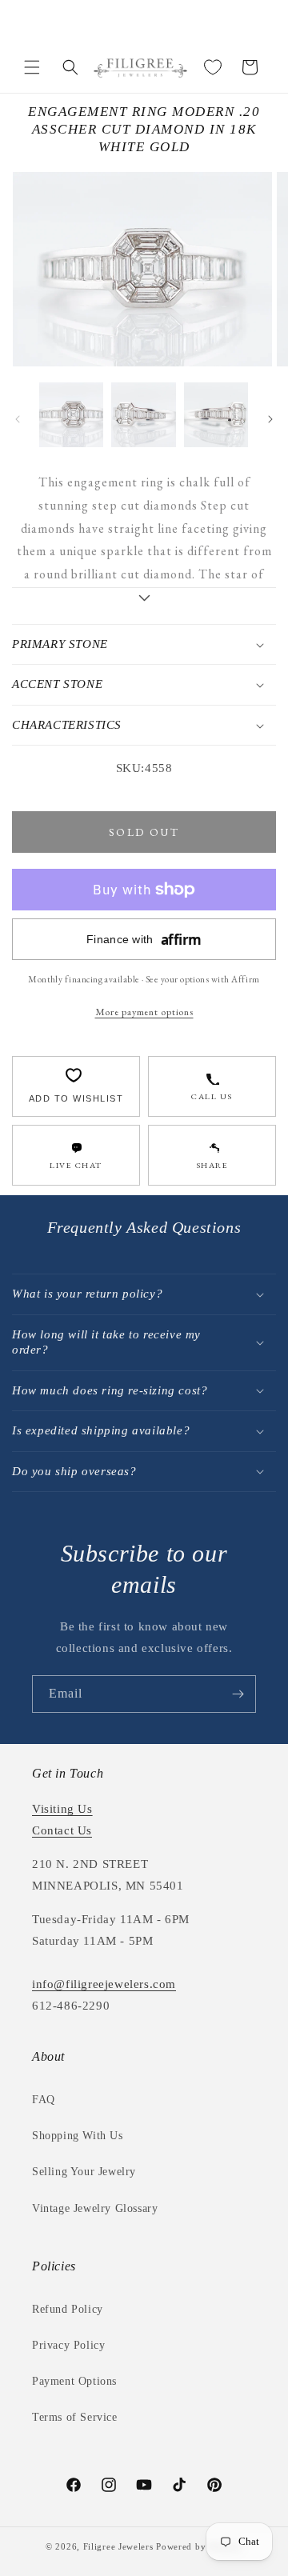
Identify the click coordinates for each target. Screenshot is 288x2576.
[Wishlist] (213, 67)
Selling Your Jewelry (84, 2172)
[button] (32, 67)
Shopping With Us (78, 2136)
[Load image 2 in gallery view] (143, 414)
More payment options (144, 1012)
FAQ (44, 2100)
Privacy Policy (68, 2345)
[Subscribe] (238, 1694)
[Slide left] (18, 419)
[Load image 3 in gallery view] (216, 414)
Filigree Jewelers (118, 2546)
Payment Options (74, 2381)
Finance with (144, 940)
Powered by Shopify (199, 2546)
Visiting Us (62, 1809)
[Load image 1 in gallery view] (71, 414)
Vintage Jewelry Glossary (95, 2208)
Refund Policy (68, 2309)
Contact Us (62, 1830)
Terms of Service (75, 2417)
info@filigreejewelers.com (104, 1984)
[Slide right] (270, 419)
